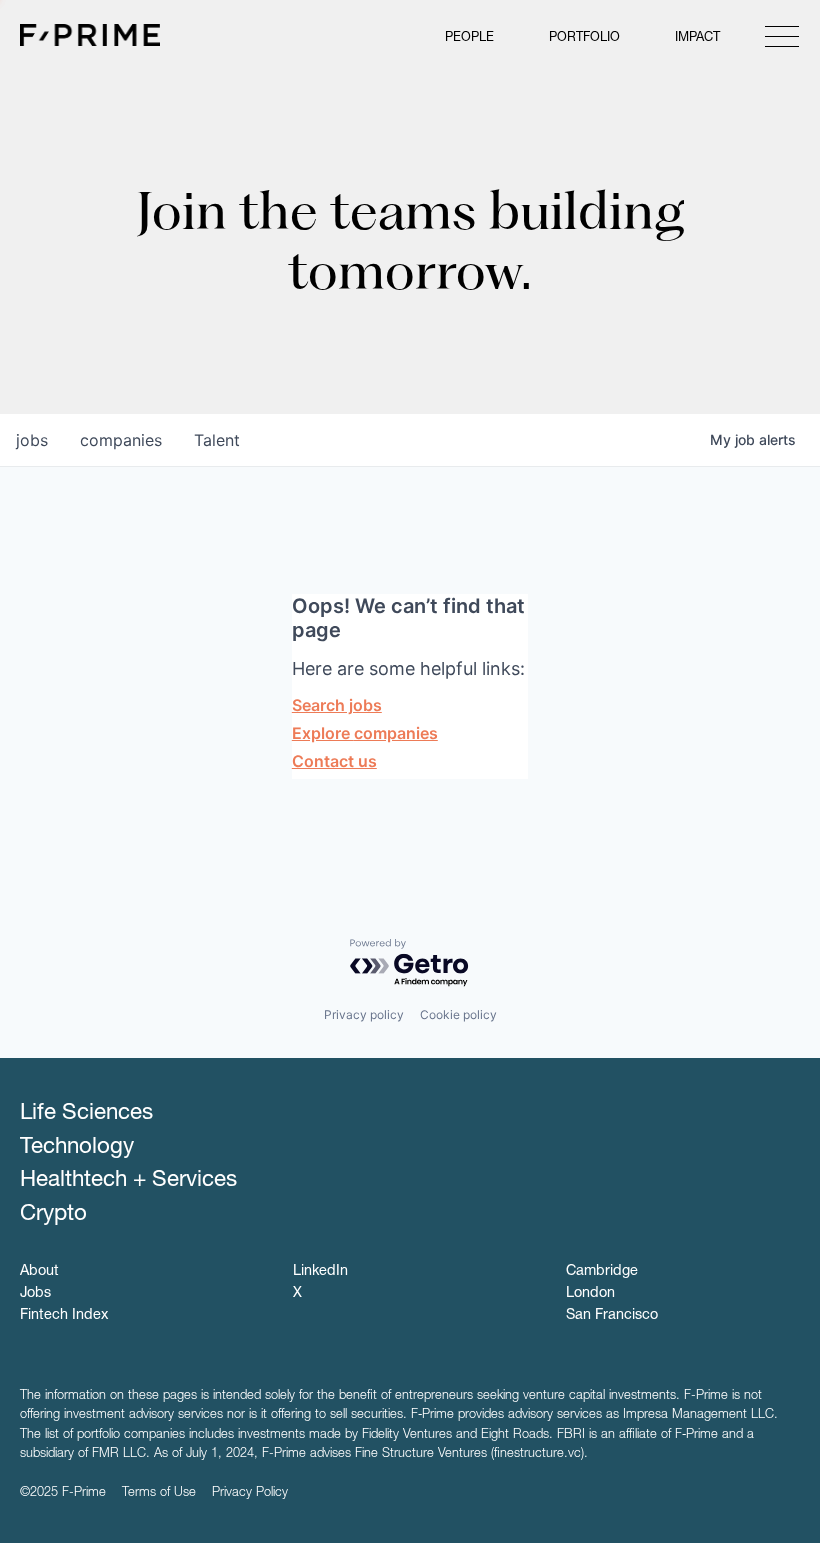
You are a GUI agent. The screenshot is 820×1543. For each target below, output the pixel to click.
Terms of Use (159, 1493)
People (469, 38)
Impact (697, 38)
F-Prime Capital (90, 35)
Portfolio (584, 38)
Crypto (53, 1215)
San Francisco (612, 1316)
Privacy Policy (250, 1493)
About (39, 1272)
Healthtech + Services (128, 1181)
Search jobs (337, 705)
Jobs (35, 1294)
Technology (77, 1148)
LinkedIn (320, 1272)
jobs (32, 440)
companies (121, 440)
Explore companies (365, 733)
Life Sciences (86, 1114)
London (590, 1294)
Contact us (334, 761)
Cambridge (602, 1272)
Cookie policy (458, 1014)
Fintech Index (64, 1316)
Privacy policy (364, 1014)
